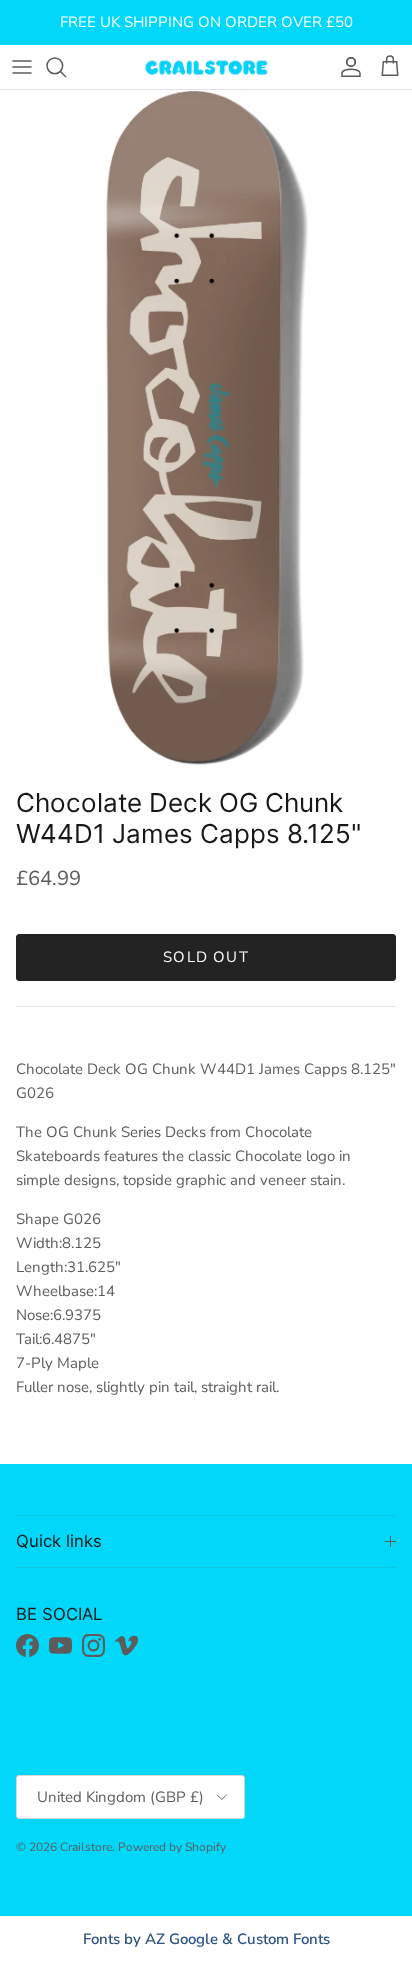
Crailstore (86, 1847)
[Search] (66, 67)
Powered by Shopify (172, 1847)
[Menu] (22, 67)
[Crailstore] (206, 67)
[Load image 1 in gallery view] (206, 433)
